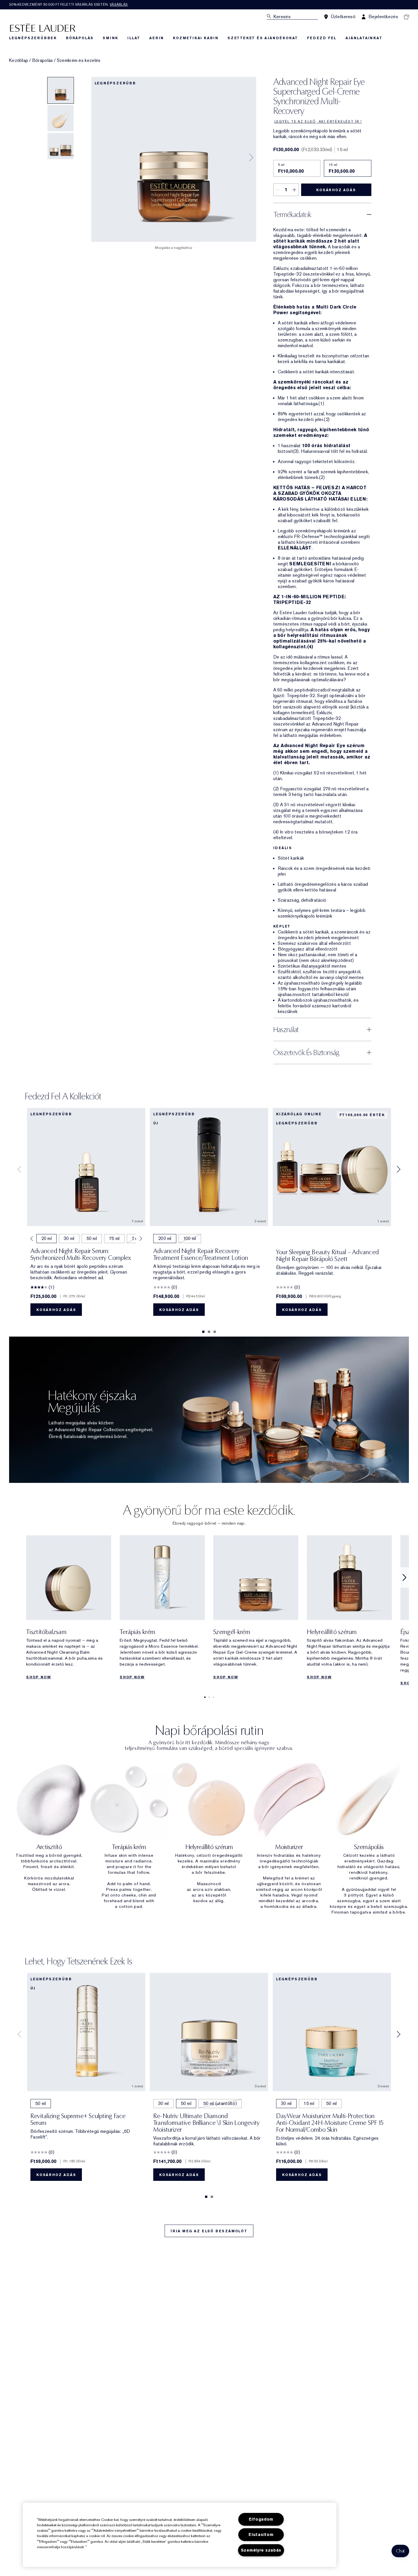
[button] (400, 2551)
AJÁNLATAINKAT (364, 38)
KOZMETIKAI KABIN (196, 38)
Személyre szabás (261, 2550)
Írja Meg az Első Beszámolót (209, 2231)
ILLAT (134, 38)
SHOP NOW (39, 1677)
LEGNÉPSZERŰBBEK (33, 38)
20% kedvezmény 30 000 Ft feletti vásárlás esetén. (68, 5)
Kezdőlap (19, 61)
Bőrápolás (43, 61)
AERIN (157, 38)
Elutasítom (261, 2535)
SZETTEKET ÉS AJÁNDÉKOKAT (263, 38)
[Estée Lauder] (43, 27)
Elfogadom (261, 2519)
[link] (69, 1609)
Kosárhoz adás (336, 190)
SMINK (110, 38)
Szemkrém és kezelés (79, 61)
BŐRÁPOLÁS (80, 38)
